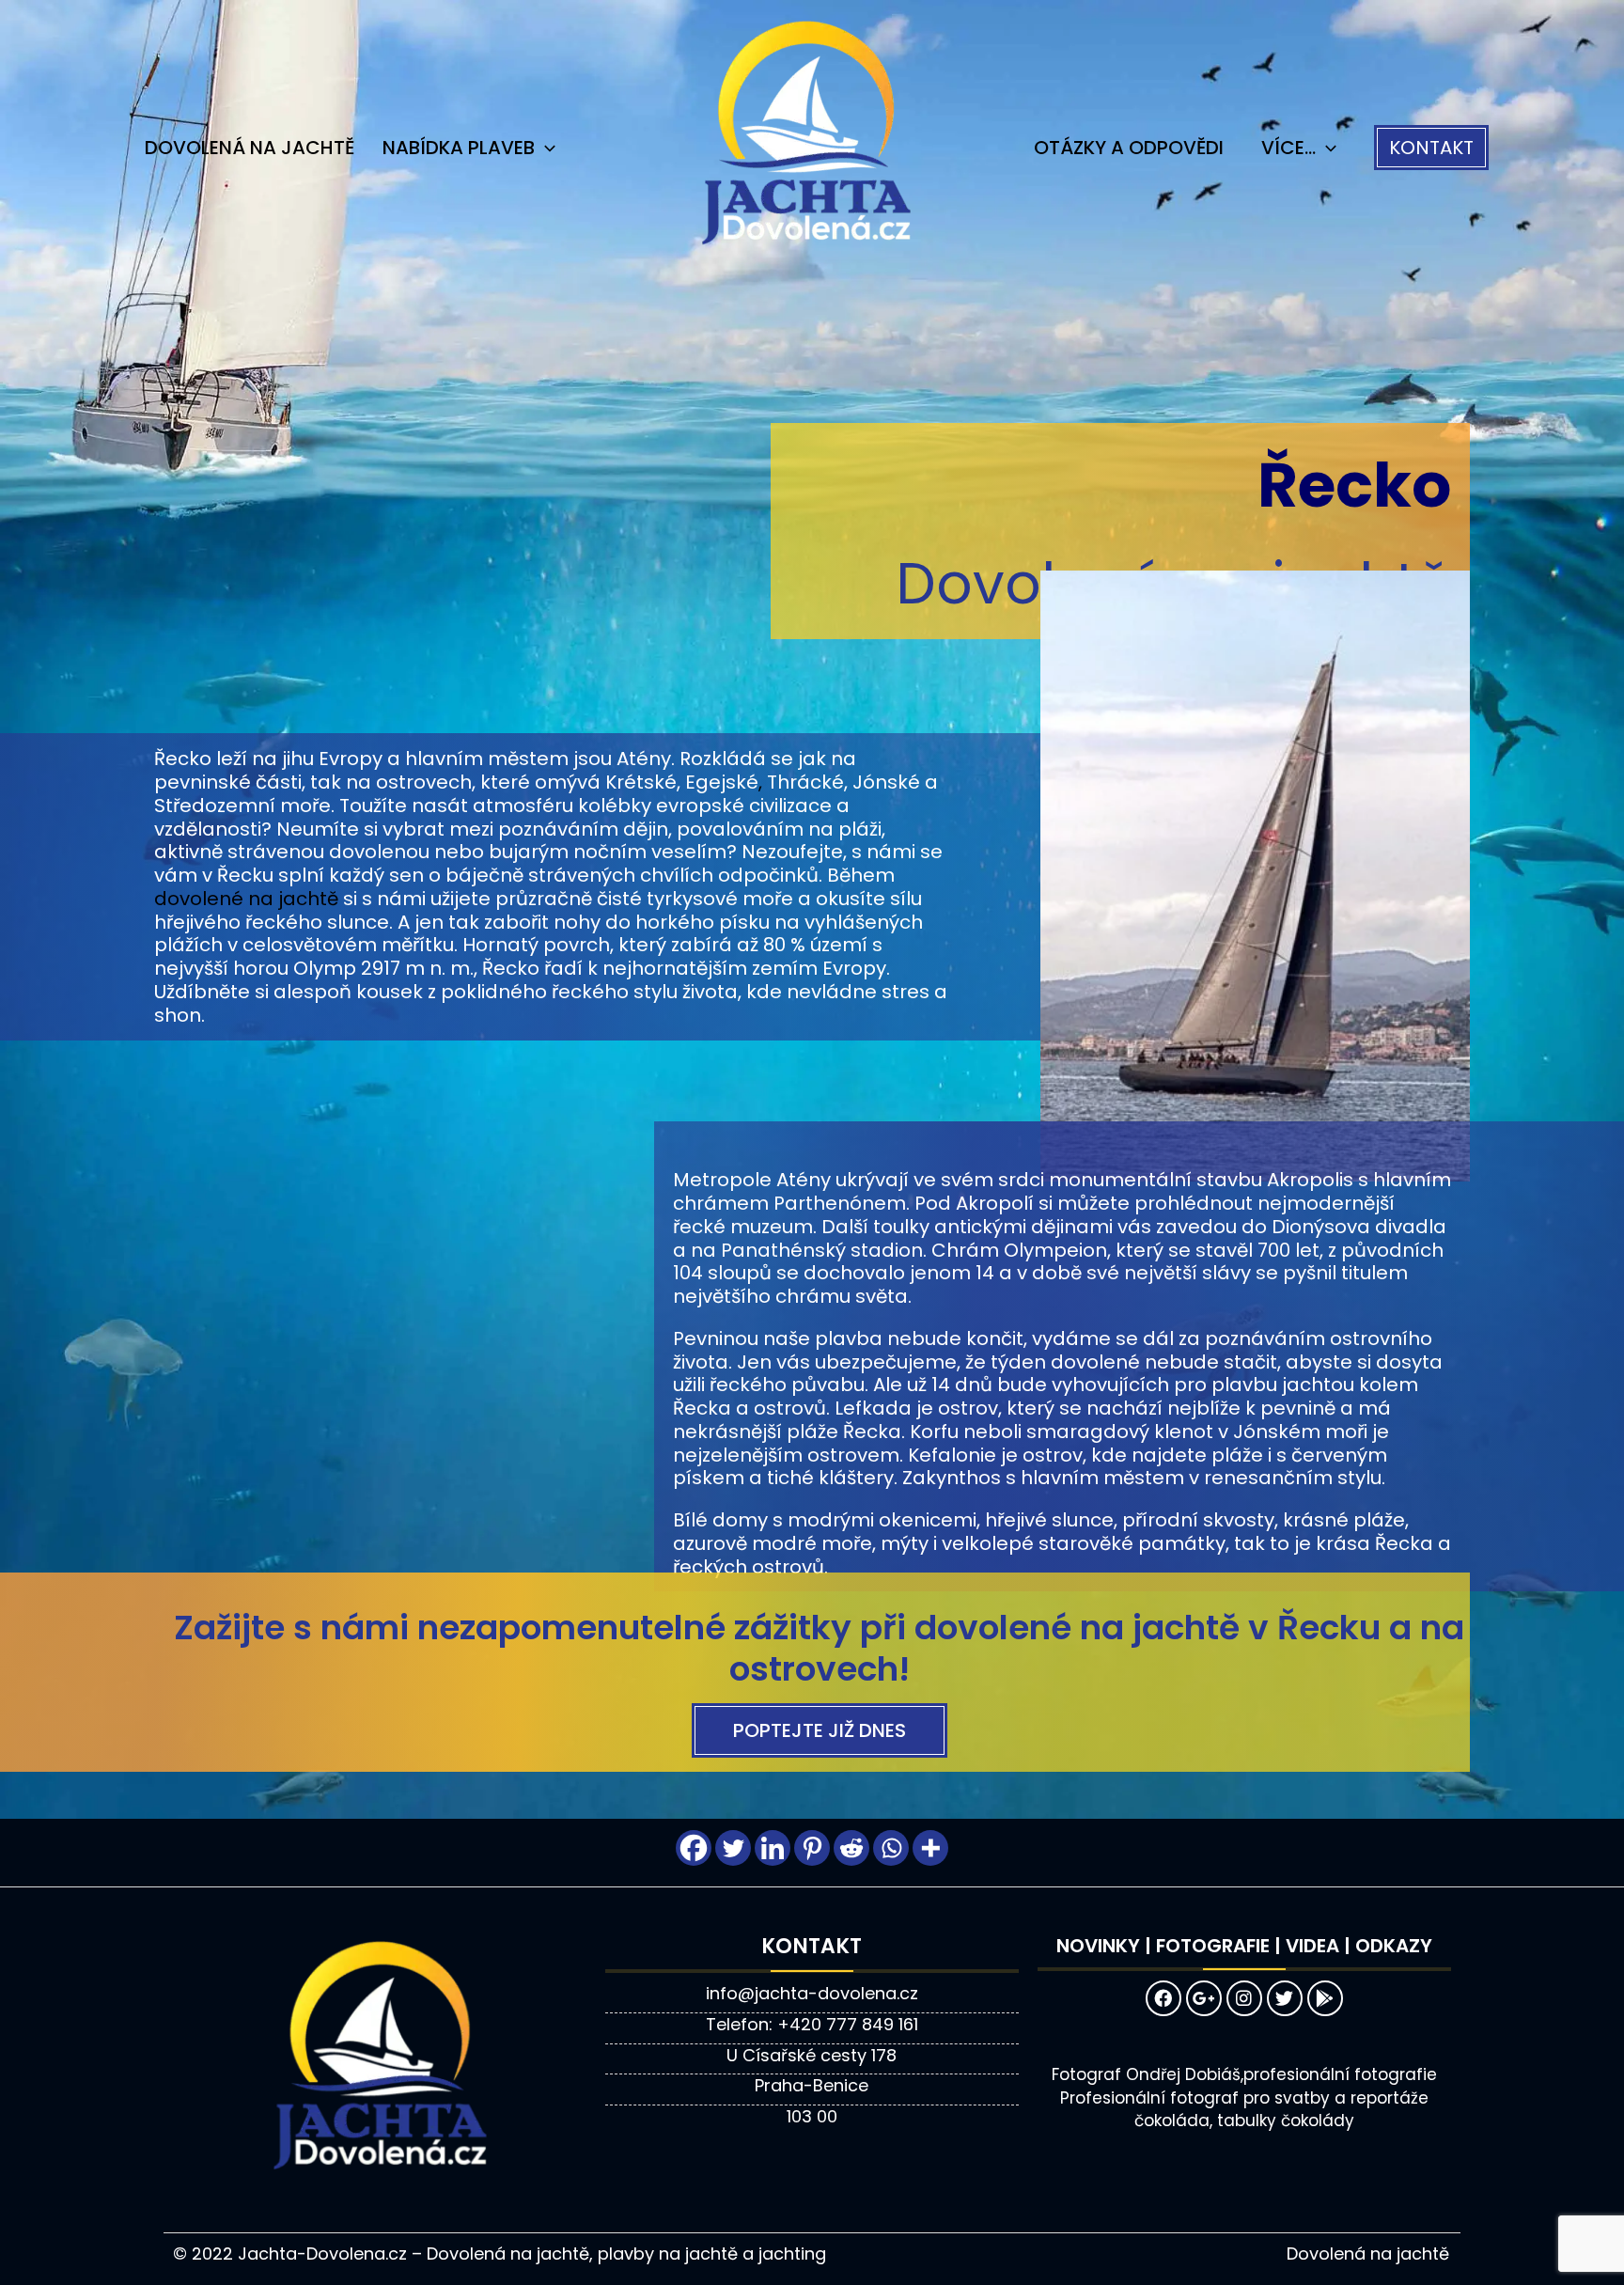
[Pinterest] (812, 1848)
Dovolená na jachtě (250, 148)
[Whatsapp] (891, 1848)
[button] (1431, 148)
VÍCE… (1288, 148)
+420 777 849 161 (848, 2024)
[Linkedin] (773, 1848)
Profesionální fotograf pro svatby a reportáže (1244, 2098)
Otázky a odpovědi (1129, 148)
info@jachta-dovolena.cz (812, 1993)
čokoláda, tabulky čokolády (1244, 2121)
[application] (545, 148)
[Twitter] (733, 1848)
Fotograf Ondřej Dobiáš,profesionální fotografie (1244, 2074)
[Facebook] (694, 1848)
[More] (930, 1848)
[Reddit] (851, 1848)
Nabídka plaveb (459, 148)
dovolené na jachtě (246, 899)
